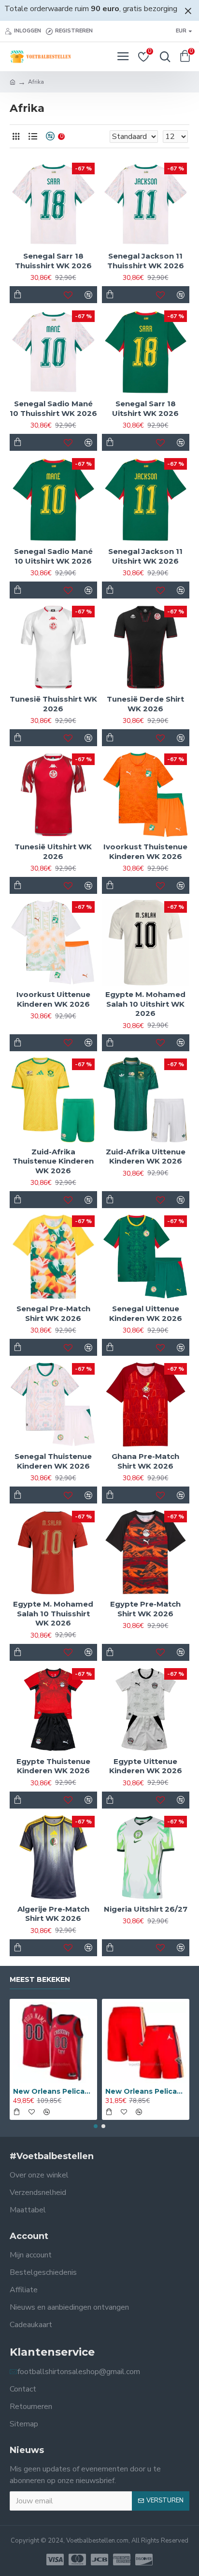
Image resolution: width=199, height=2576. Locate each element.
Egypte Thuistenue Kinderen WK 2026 (53, 1766)
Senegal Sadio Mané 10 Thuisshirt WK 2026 (53, 408)
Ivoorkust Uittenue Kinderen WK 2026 (53, 999)
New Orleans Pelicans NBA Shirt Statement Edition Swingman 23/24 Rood (53, 2091)
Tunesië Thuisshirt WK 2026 (53, 704)
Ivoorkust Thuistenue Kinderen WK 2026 (145, 851)
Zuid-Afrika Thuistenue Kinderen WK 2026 (53, 1161)
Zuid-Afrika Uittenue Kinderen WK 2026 (146, 1157)
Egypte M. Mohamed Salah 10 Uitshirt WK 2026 (145, 1004)
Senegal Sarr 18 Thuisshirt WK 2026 (53, 261)
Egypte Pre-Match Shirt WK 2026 (145, 1609)
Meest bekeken (40, 1980)
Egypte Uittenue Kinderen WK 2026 (146, 1766)
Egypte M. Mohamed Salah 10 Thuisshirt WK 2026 (53, 1613)
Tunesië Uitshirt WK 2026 (53, 851)
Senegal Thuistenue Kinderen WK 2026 (53, 1461)
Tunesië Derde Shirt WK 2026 (145, 704)
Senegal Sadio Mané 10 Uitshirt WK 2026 (53, 556)
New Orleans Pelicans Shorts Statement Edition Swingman (146, 2091)
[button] (96, 2126)
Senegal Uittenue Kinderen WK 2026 (146, 1313)
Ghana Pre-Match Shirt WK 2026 (145, 1461)
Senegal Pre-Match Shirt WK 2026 (53, 1313)
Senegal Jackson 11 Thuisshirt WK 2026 (146, 261)
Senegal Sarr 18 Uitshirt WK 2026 (145, 408)
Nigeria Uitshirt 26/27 (146, 1909)
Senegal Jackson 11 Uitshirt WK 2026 (145, 556)
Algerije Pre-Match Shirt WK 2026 (53, 1914)
